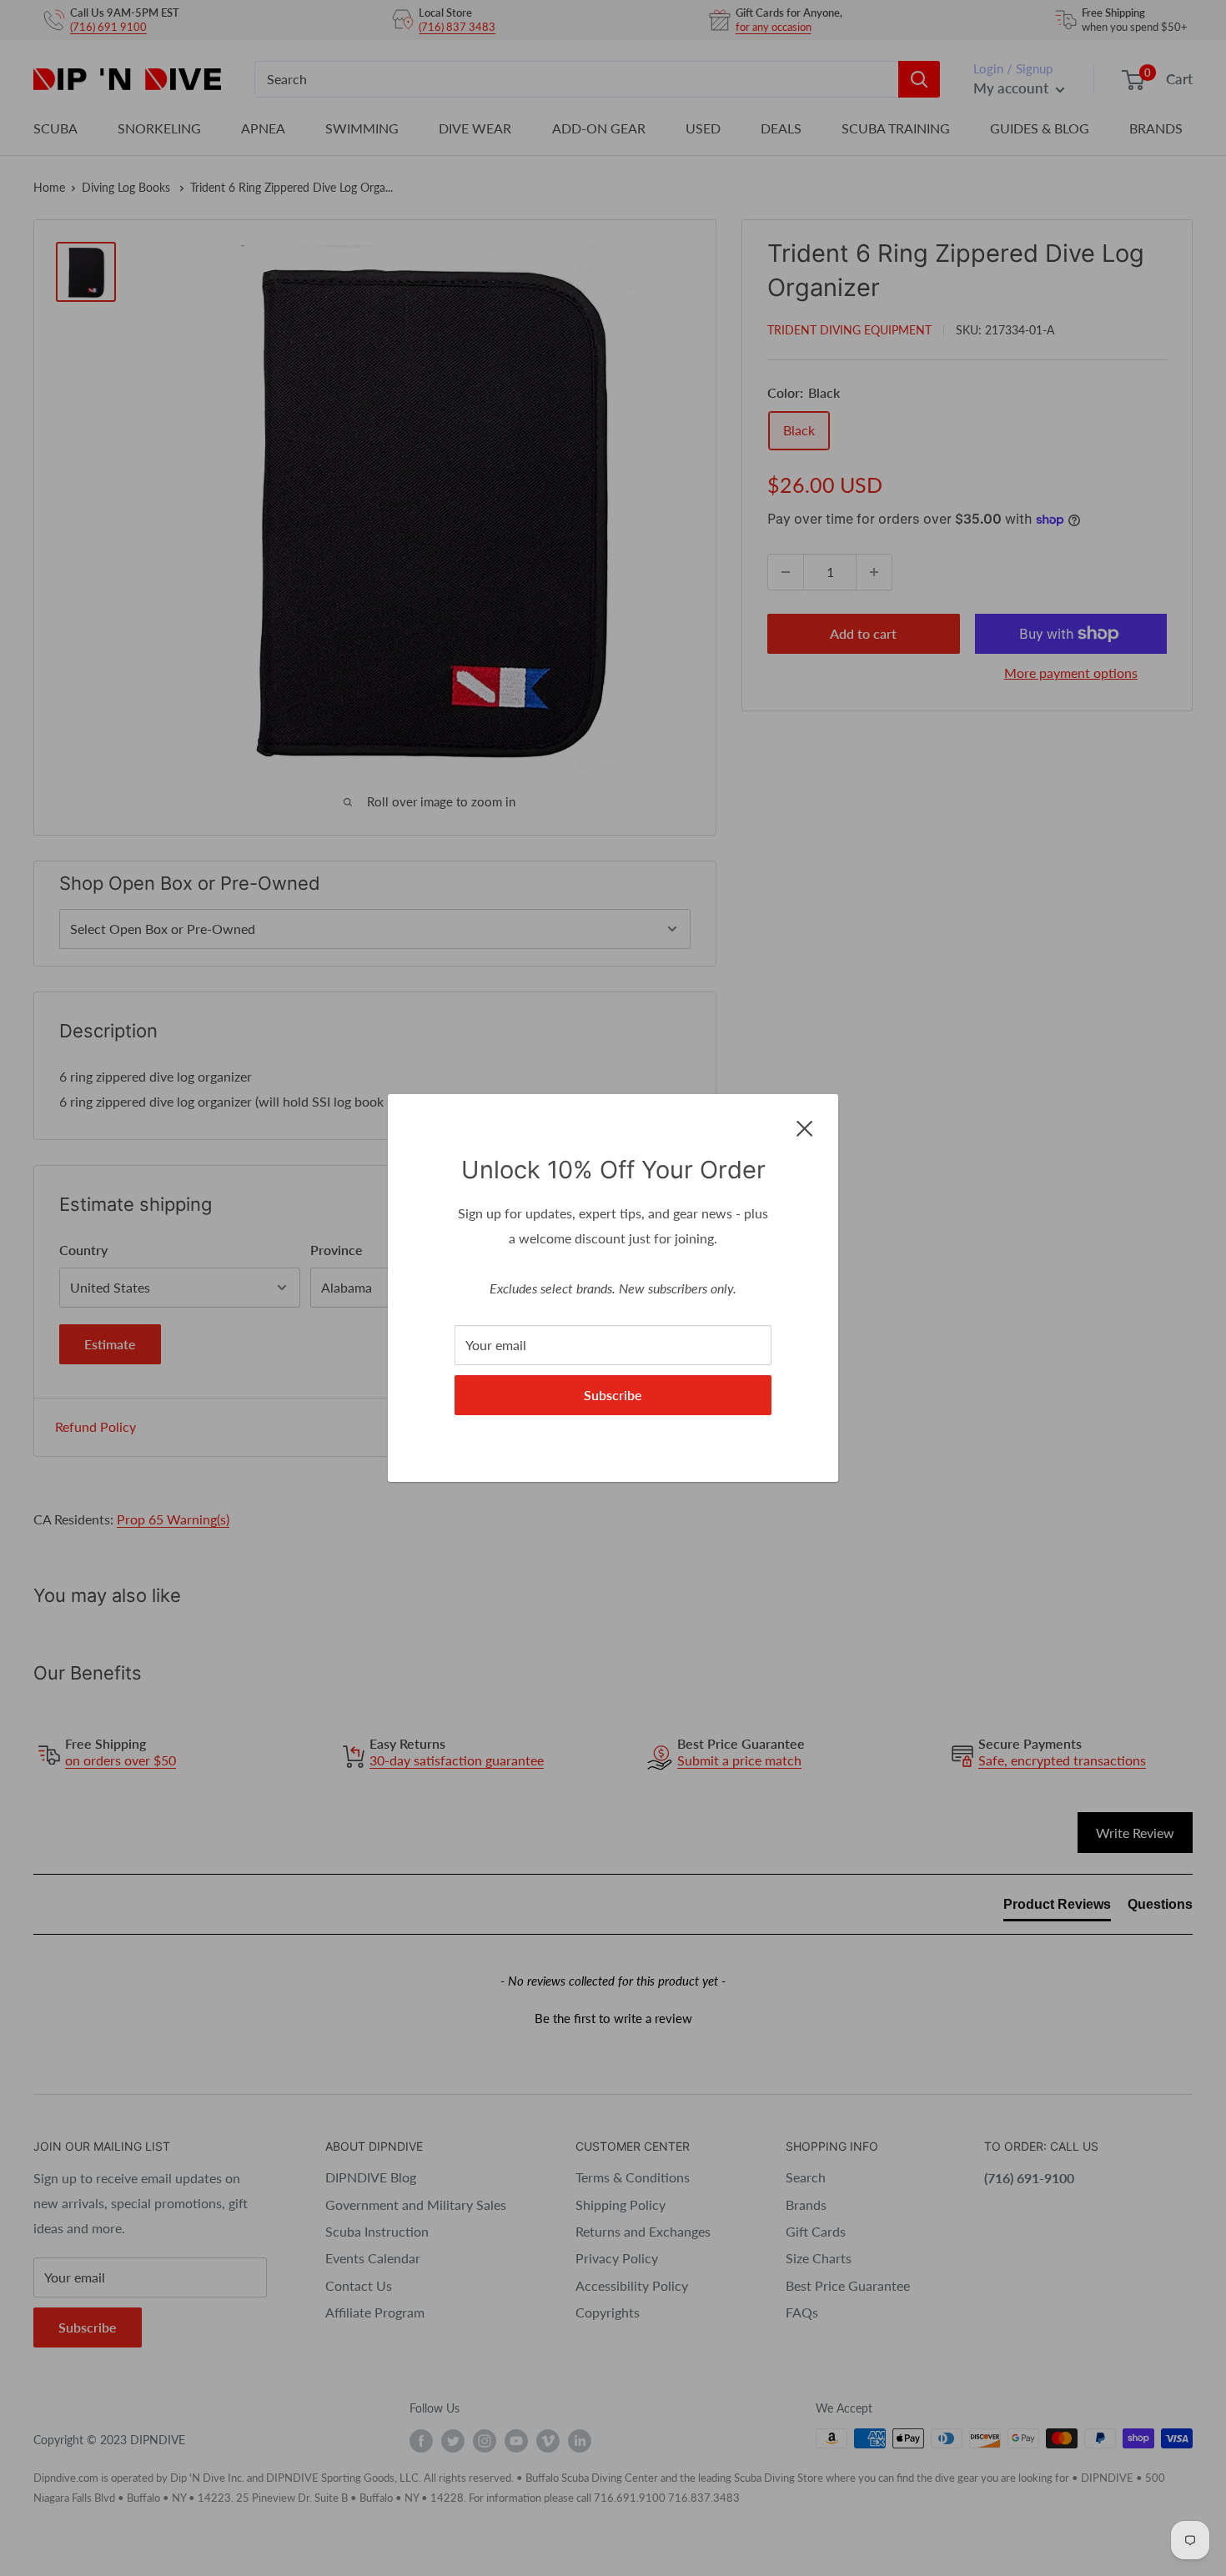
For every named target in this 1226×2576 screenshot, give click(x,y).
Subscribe (613, 1395)
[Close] (805, 1127)
